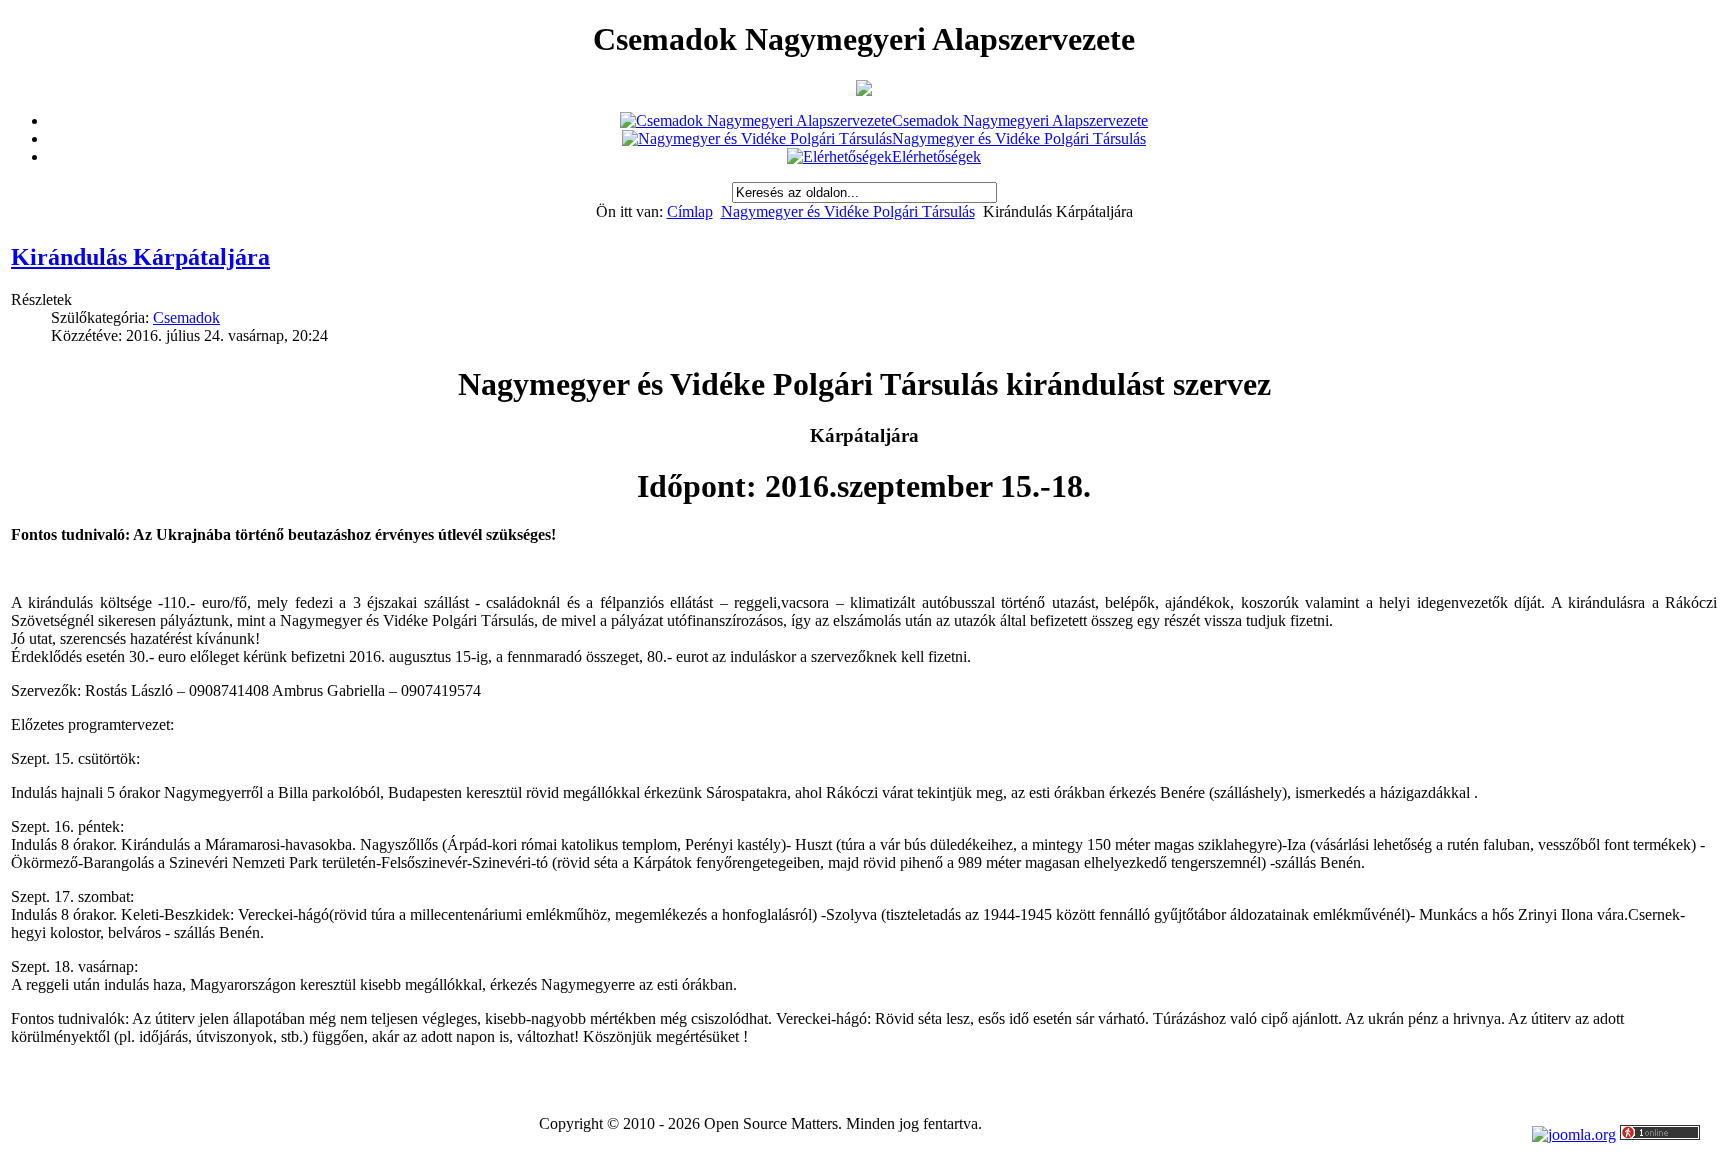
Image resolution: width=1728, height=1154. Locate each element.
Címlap (690, 211)
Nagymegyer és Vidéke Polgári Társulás (848, 211)
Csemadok (186, 317)
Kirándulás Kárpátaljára (140, 257)
